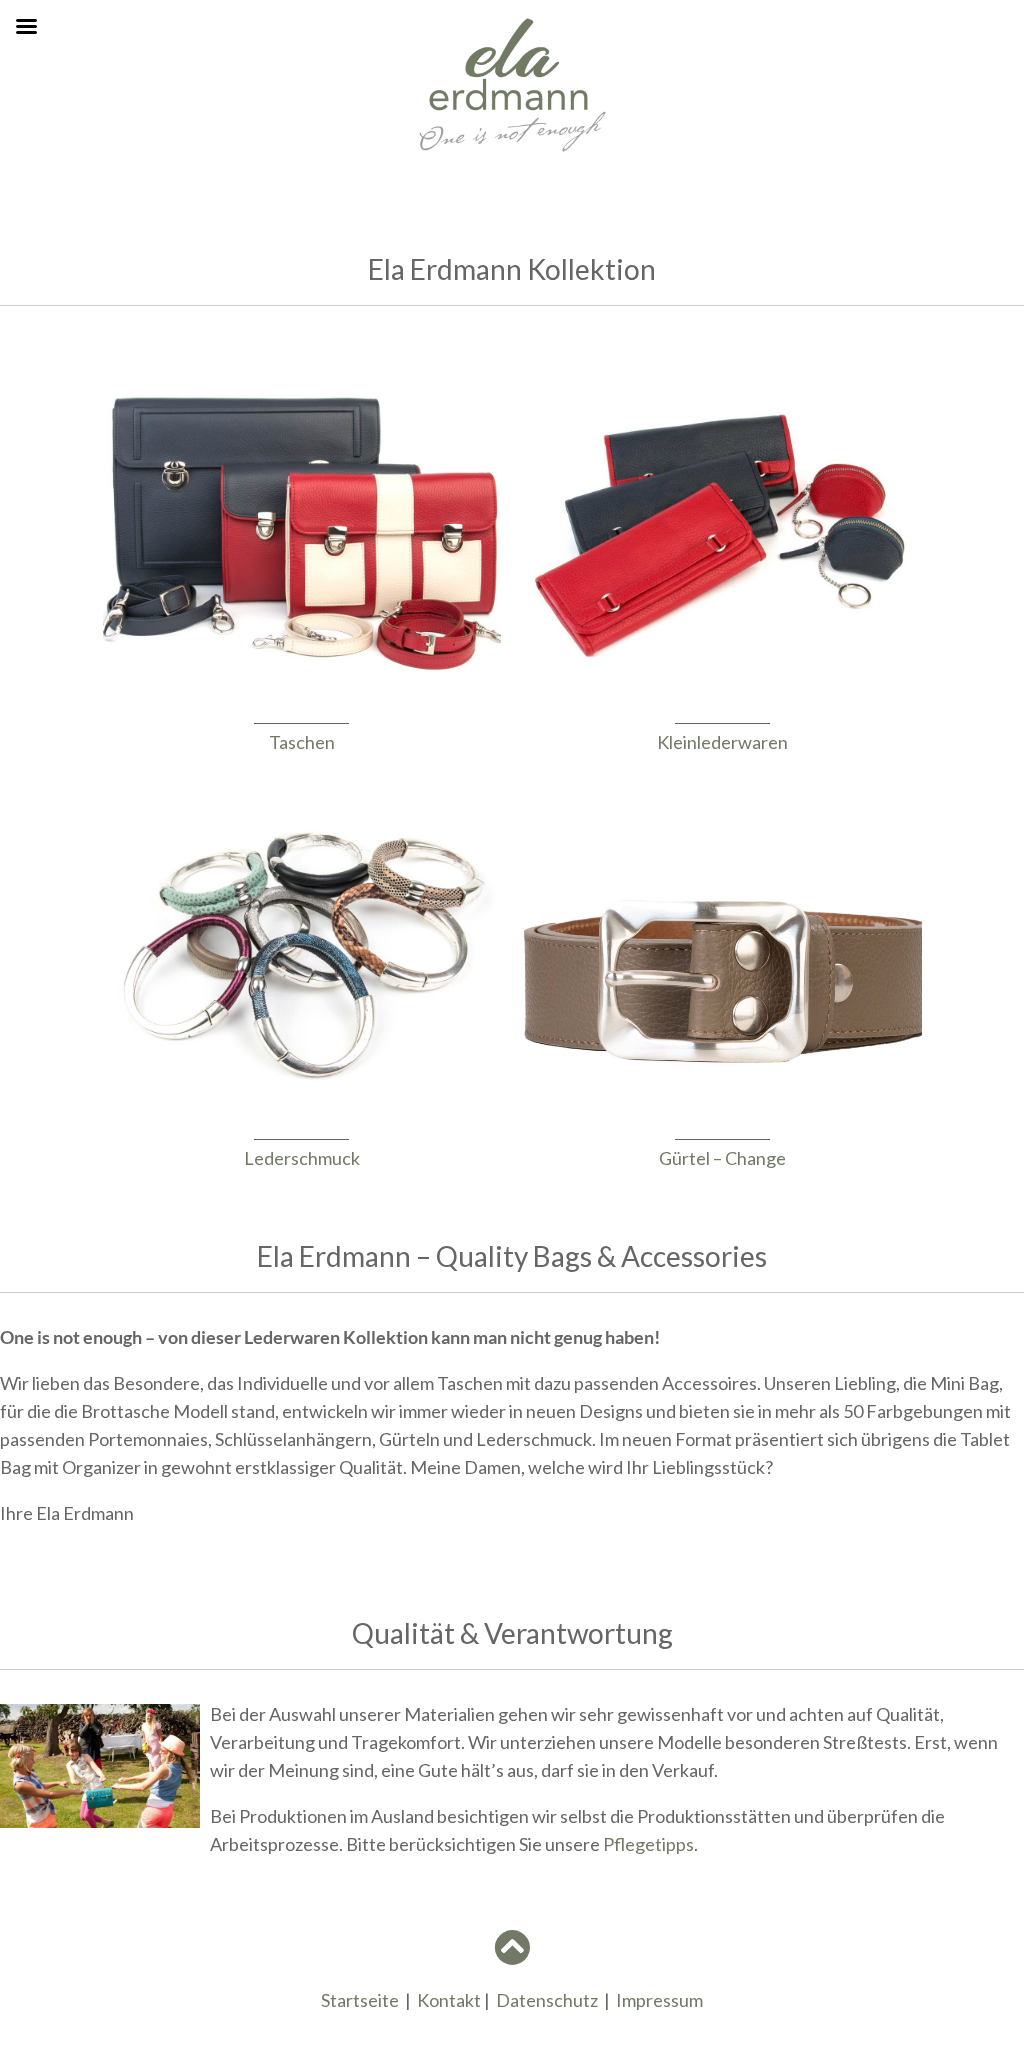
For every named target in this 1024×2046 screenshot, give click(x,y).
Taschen (302, 742)
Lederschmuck (302, 1158)
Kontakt (449, 2000)
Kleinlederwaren (722, 742)
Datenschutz (547, 2000)
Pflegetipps (648, 1844)
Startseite (360, 2000)
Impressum (659, 2000)
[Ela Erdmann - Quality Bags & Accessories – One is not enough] (512, 146)
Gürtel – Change (722, 1158)
